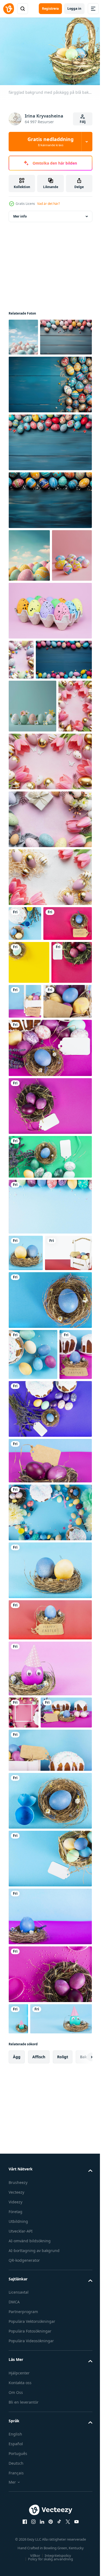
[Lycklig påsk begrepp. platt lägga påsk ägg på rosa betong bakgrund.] (21, 747)
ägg (17, 2466)
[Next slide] (80, 2466)
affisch (39, 2466)
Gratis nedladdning (50, 142)
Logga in (74, 9)
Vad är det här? (48, 204)
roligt (63, 2466)
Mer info (20, 214)
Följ (83, 122)
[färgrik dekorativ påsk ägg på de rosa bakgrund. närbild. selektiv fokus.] (50, 698)
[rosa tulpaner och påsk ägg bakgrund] (25, 886)
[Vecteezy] (9, 9)
